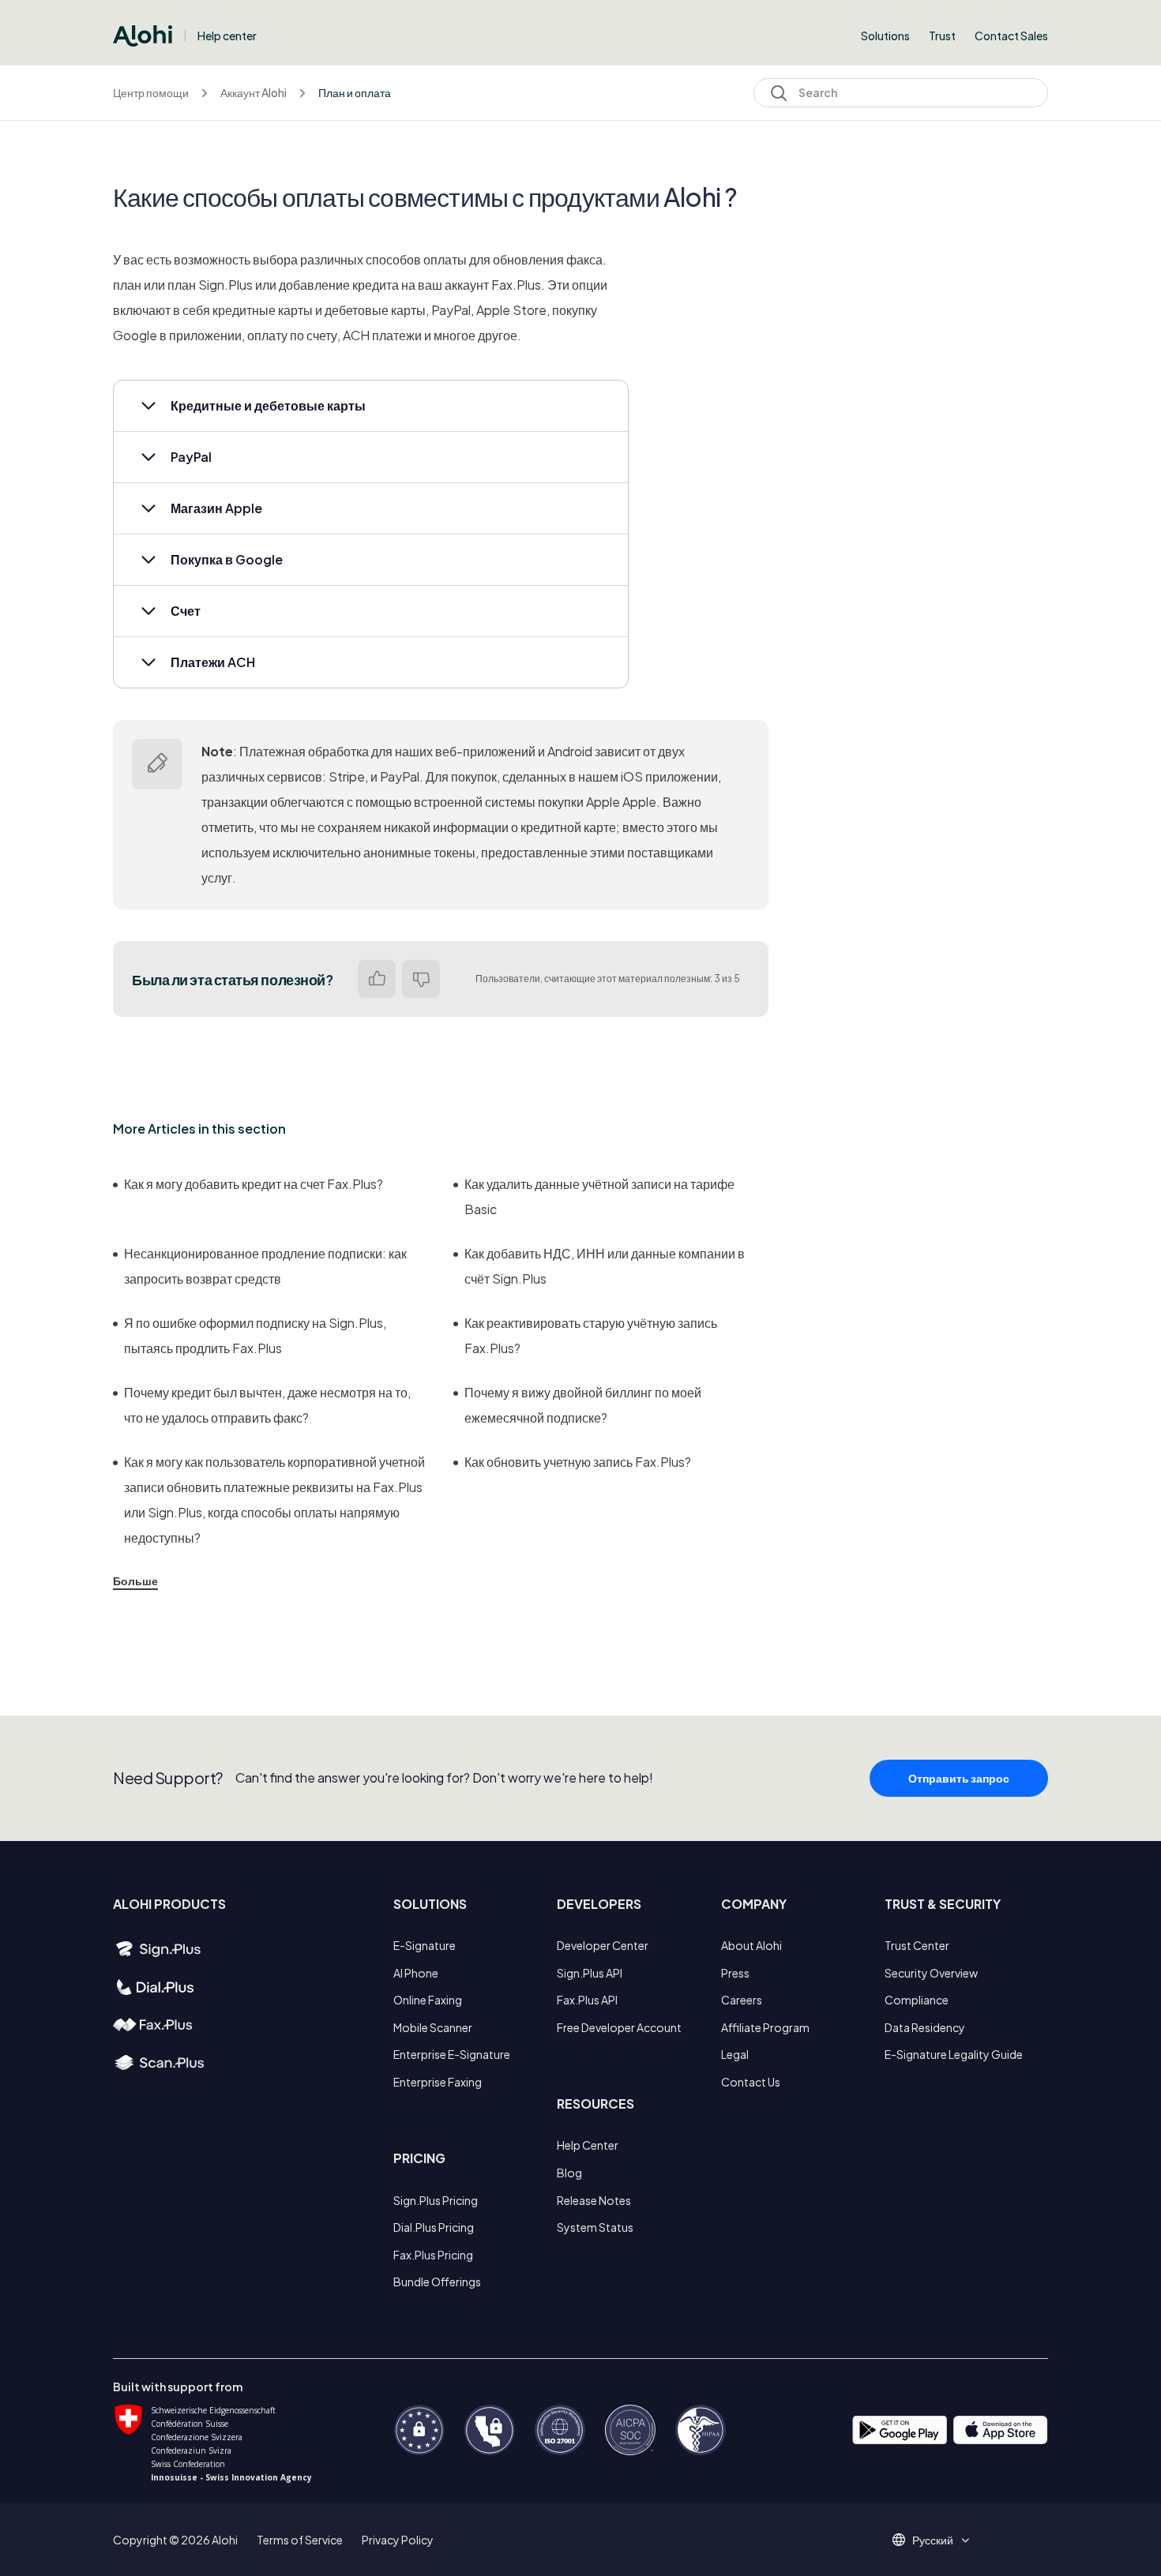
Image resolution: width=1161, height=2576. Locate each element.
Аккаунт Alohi (254, 92)
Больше (135, 1580)
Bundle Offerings (437, 2282)
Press (735, 1973)
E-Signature (425, 1945)
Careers (742, 2000)
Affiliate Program (765, 2027)
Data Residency (925, 2027)
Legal (735, 2054)
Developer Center (603, 1945)
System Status (595, 2227)
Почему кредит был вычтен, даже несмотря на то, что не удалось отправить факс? (267, 1405)
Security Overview (931, 1973)
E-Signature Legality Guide (954, 2054)
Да (377, 979)
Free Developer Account (619, 2027)
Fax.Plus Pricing (433, 2255)
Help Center (588, 2145)
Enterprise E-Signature (452, 2054)
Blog (569, 2173)
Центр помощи (151, 92)
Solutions (885, 36)
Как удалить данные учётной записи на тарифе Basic (599, 1196)
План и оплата (355, 92)
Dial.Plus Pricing (434, 2227)
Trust (942, 36)
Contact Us (751, 2082)
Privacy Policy (398, 2540)
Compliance (917, 2000)
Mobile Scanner (433, 2027)
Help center (227, 36)
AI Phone (416, 1973)
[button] (371, 406)
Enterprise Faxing (438, 2082)
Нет (421, 979)
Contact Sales (1011, 36)
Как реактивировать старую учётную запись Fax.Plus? (591, 1335)
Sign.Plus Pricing (436, 2200)
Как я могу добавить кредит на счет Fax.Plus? (254, 1184)
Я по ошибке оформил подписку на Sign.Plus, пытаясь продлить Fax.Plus (255, 1335)
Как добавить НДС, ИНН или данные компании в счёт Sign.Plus (605, 1266)
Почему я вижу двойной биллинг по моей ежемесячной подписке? (583, 1405)
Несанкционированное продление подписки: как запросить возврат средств (265, 1266)
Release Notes (594, 2200)
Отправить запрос (959, 1778)
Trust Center (917, 1945)
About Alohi (751, 1945)
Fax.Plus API (587, 2000)
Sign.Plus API (590, 1973)
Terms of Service (300, 2540)
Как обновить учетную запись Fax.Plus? (578, 1462)
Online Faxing (428, 2000)
